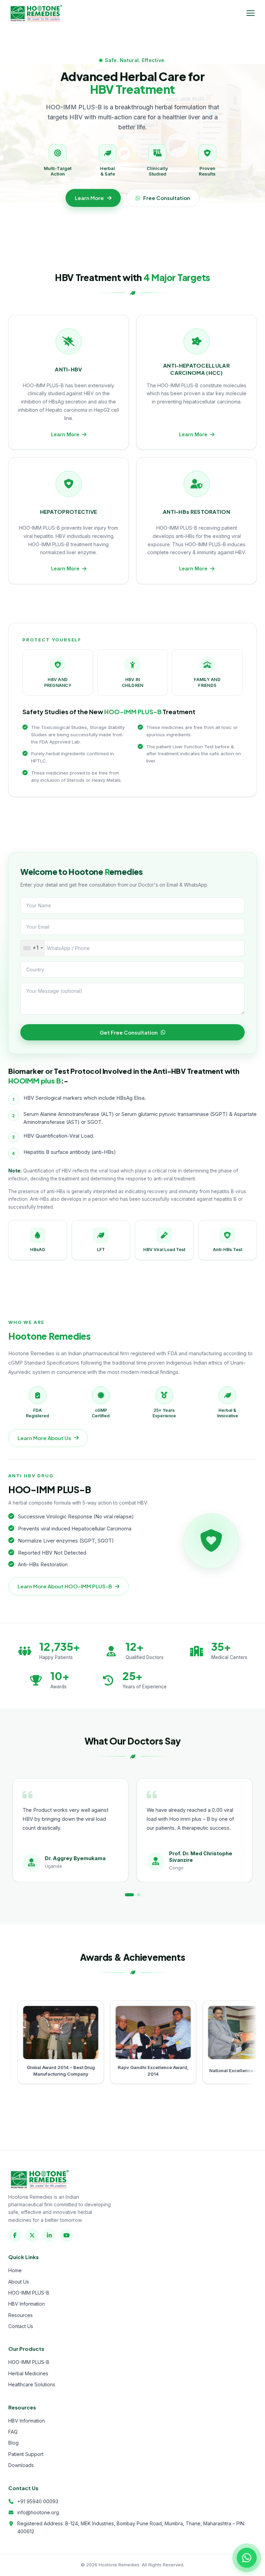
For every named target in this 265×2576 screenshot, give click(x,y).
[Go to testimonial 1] (126, 1895)
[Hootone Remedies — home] (36, 13)
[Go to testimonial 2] (136, 1895)
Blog (13, 2443)
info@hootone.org (38, 2512)
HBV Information (27, 2304)
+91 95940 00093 (38, 2501)
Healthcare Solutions (32, 2384)
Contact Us (21, 2326)
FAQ (13, 2432)
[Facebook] (15, 2235)
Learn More (89, 198)
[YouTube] (67, 2235)
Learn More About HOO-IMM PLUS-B (65, 1586)
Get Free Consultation (129, 1032)
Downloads (21, 2465)
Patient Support (26, 2454)
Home (15, 2270)
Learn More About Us (44, 1438)
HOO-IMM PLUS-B (29, 2293)
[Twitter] (32, 2235)
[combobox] (33, 948)
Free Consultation (167, 198)
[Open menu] (251, 13)
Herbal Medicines (28, 2373)
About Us (19, 2282)
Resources (21, 2315)
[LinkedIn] (49, 2235)
